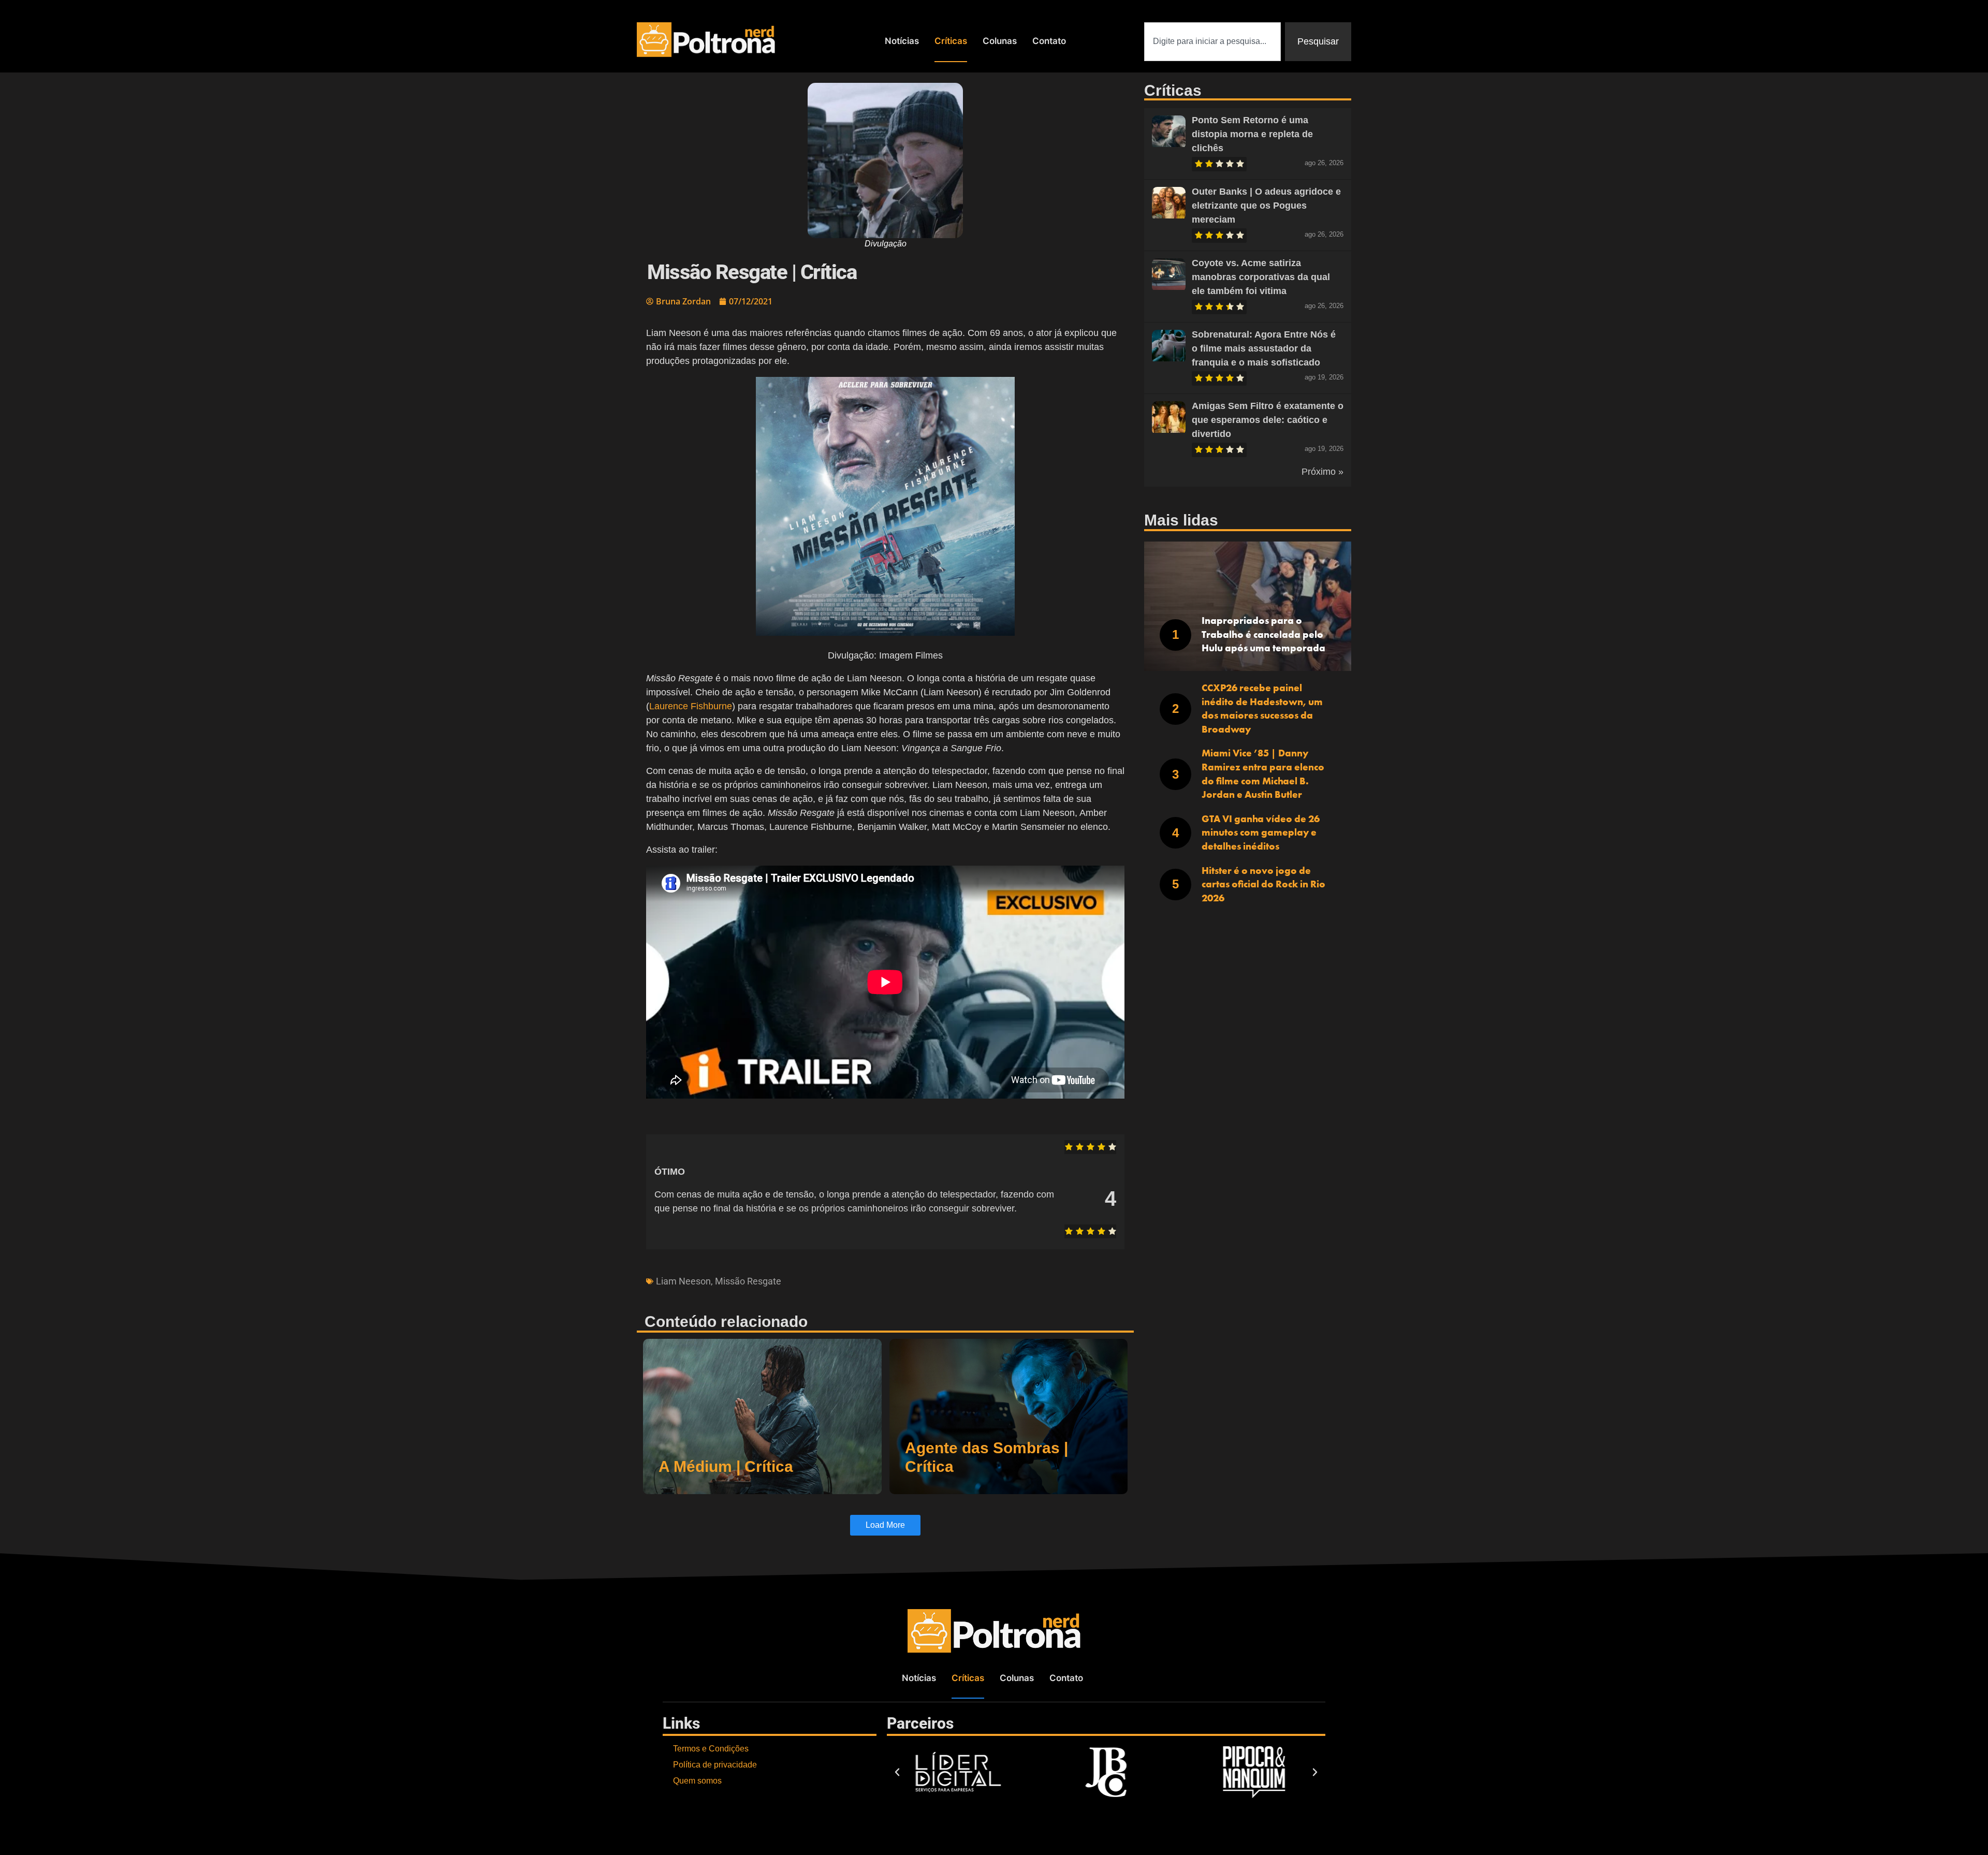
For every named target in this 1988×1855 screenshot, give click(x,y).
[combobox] (1212, 42)
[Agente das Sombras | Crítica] (1009, 1416)
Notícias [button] (902, 41)
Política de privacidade (715, 1765)
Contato (1049, 41)
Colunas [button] (1000, 41)
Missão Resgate (748, 1281)
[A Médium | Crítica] (762, 1416)
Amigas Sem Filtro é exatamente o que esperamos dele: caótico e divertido (1268, 420)
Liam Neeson (683, 1281)
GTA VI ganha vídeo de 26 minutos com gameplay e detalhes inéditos (1261, 832)
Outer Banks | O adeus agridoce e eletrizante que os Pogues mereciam (1266, 206)
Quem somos (697, 1781)
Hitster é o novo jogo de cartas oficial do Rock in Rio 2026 (1263, 884)
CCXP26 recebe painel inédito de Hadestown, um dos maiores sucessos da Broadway (1262, 709)
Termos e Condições (711, 1749)
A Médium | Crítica (726, 1466)
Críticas (951, 41)
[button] (897, 1772)
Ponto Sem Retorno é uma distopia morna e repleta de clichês (1252, 134)
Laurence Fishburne (691, 706)
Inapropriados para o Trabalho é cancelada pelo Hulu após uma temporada (1263, 634)
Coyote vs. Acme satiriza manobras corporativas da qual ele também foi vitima (1261, 277)
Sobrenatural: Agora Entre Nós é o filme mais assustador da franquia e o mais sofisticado (1264, 348)
